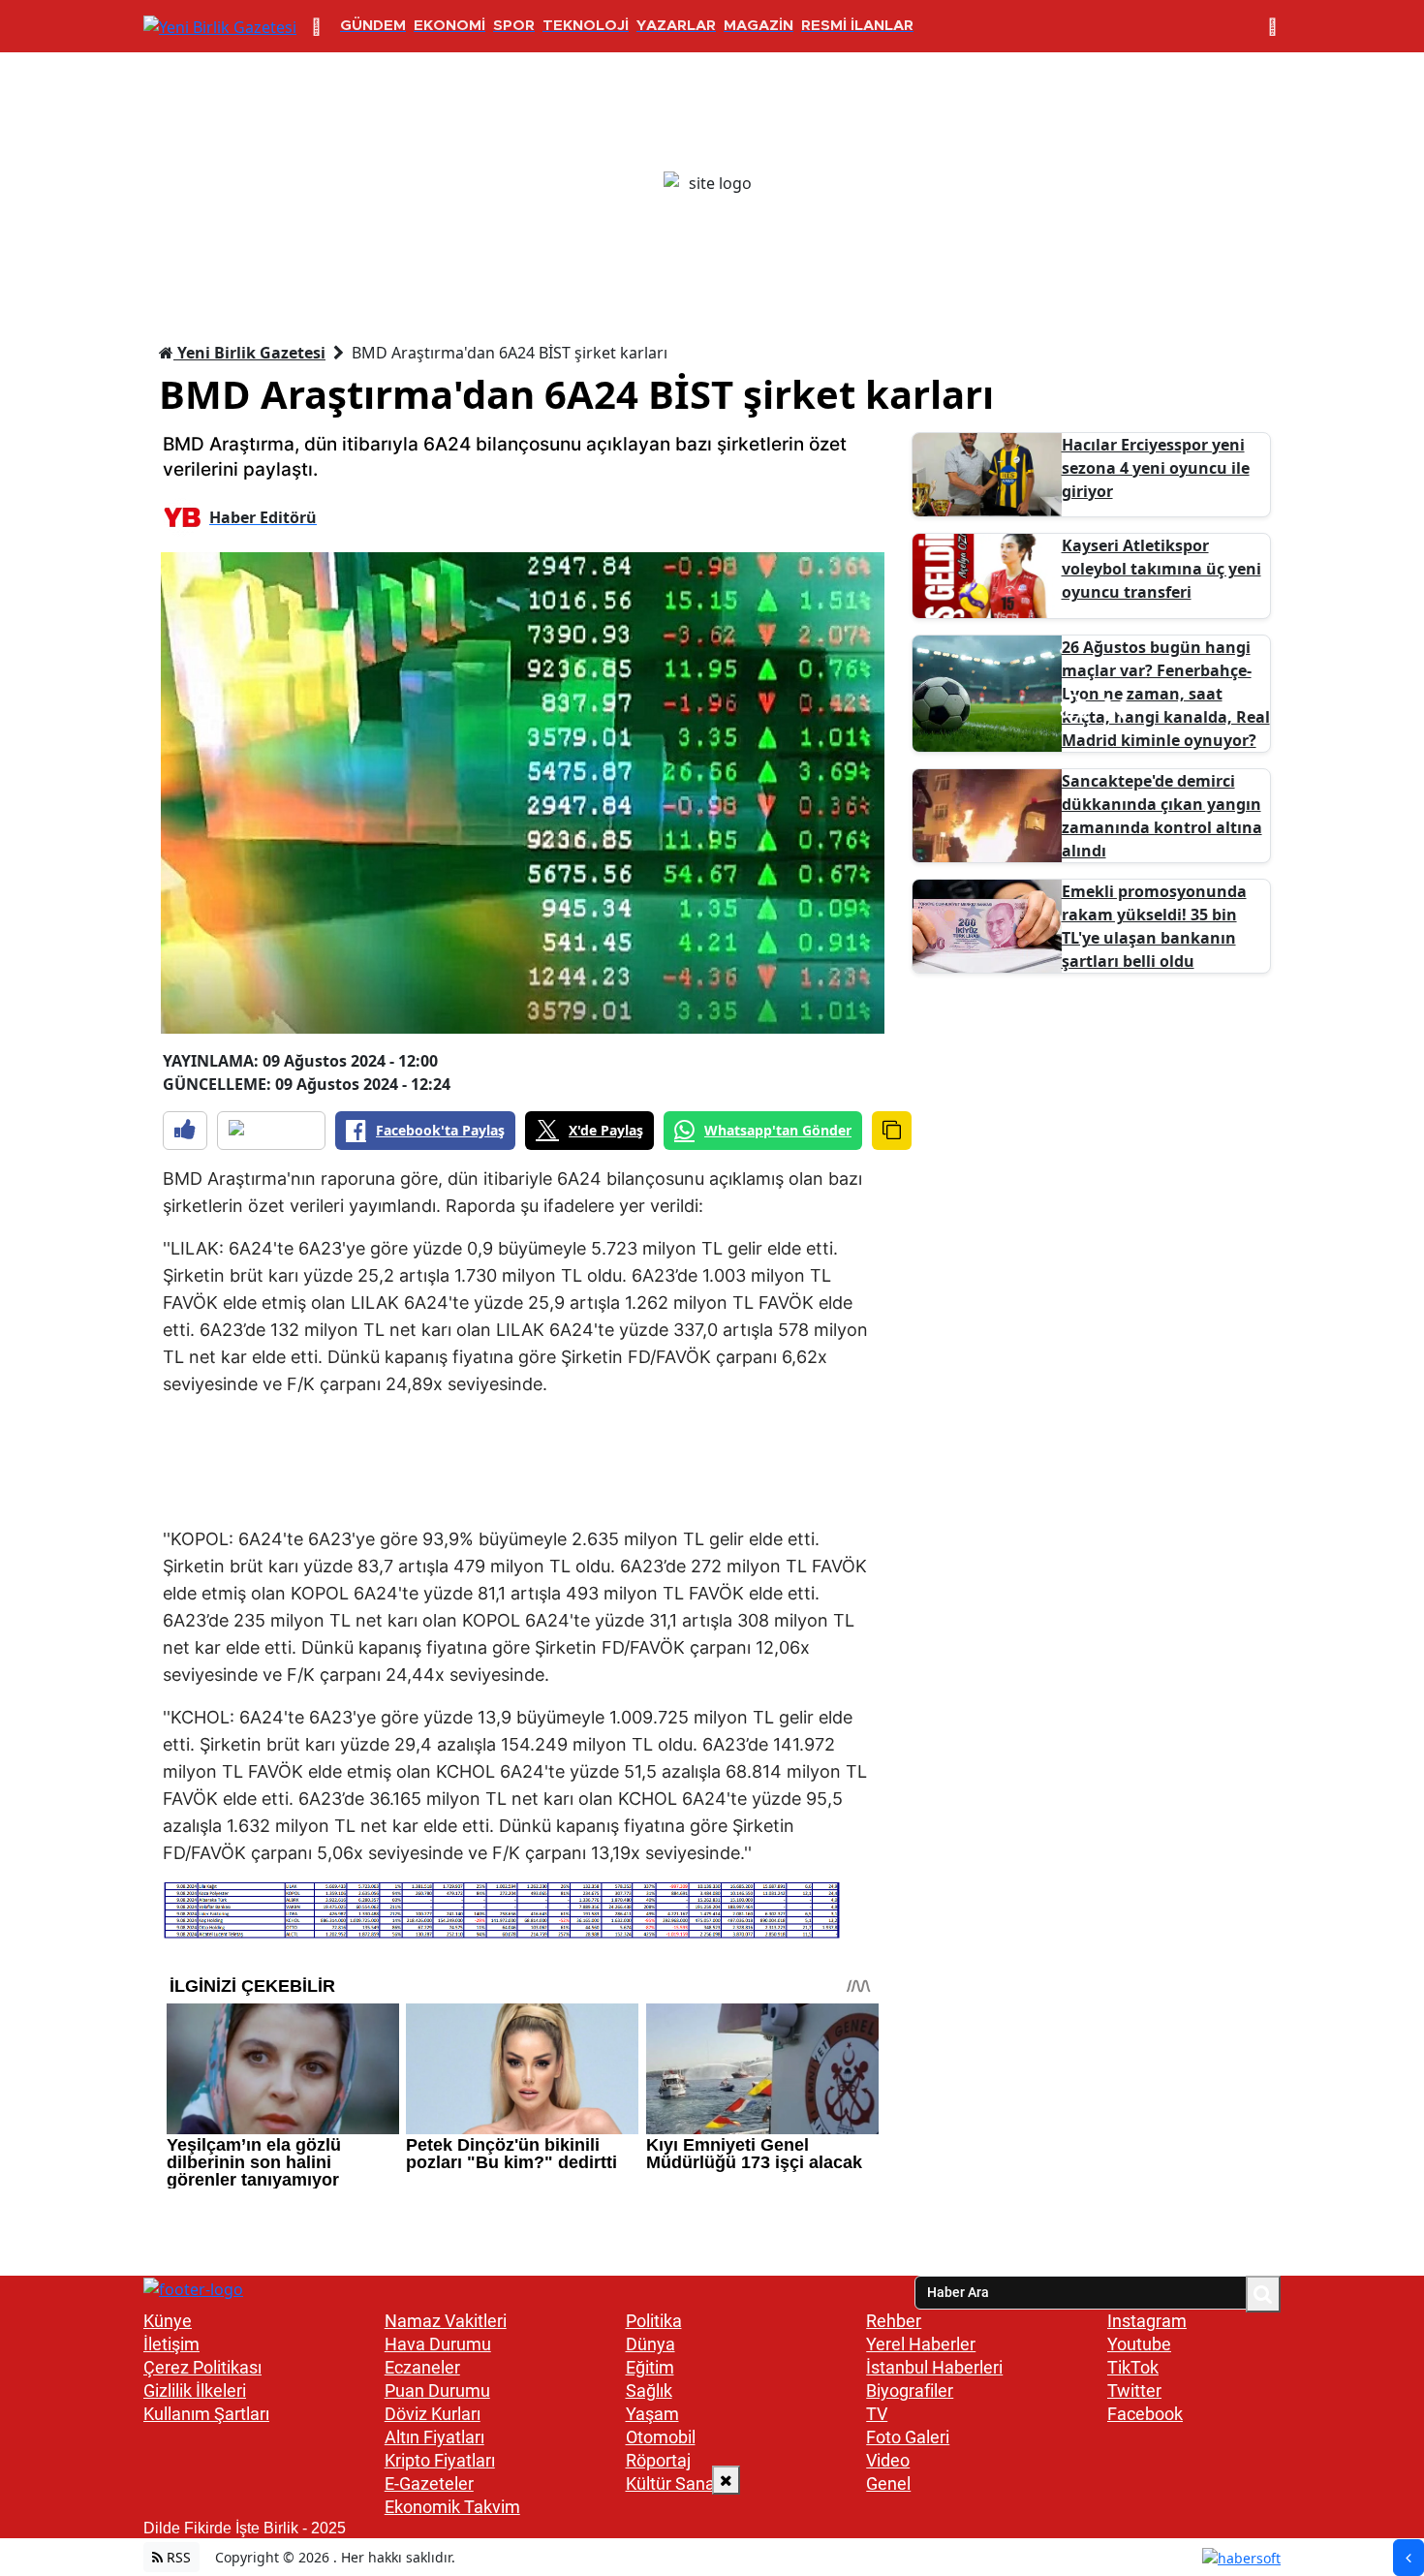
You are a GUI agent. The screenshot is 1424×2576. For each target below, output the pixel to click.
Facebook (1145, 2414)
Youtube (1139, 2344)
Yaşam (652, 2414)
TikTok (1133, 2367)
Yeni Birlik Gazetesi (249, 353)
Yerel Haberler (921, 2344)
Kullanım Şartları (206, 2414)
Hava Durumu (438, 2344)
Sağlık (649, 2390)
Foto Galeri (908, 2437)
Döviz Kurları (433, 2414)
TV (877, 2414)
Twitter (1134, 2390)
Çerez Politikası (202, 2367)
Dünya (650, 2344)
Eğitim (650, 2367)
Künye (168, 2321)
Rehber (894, 2321)
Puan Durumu (437, 2390)
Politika (654, 2321)
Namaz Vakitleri (446, 2321)
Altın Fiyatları (434, 2437)
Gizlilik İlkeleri (195, 2390)
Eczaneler (422, 2367)
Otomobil (661, 2437)
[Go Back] (1409, 2558)
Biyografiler (910, 2390)
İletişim (171, 2344)
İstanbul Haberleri (934, 2367)
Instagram (1147, 2321)
